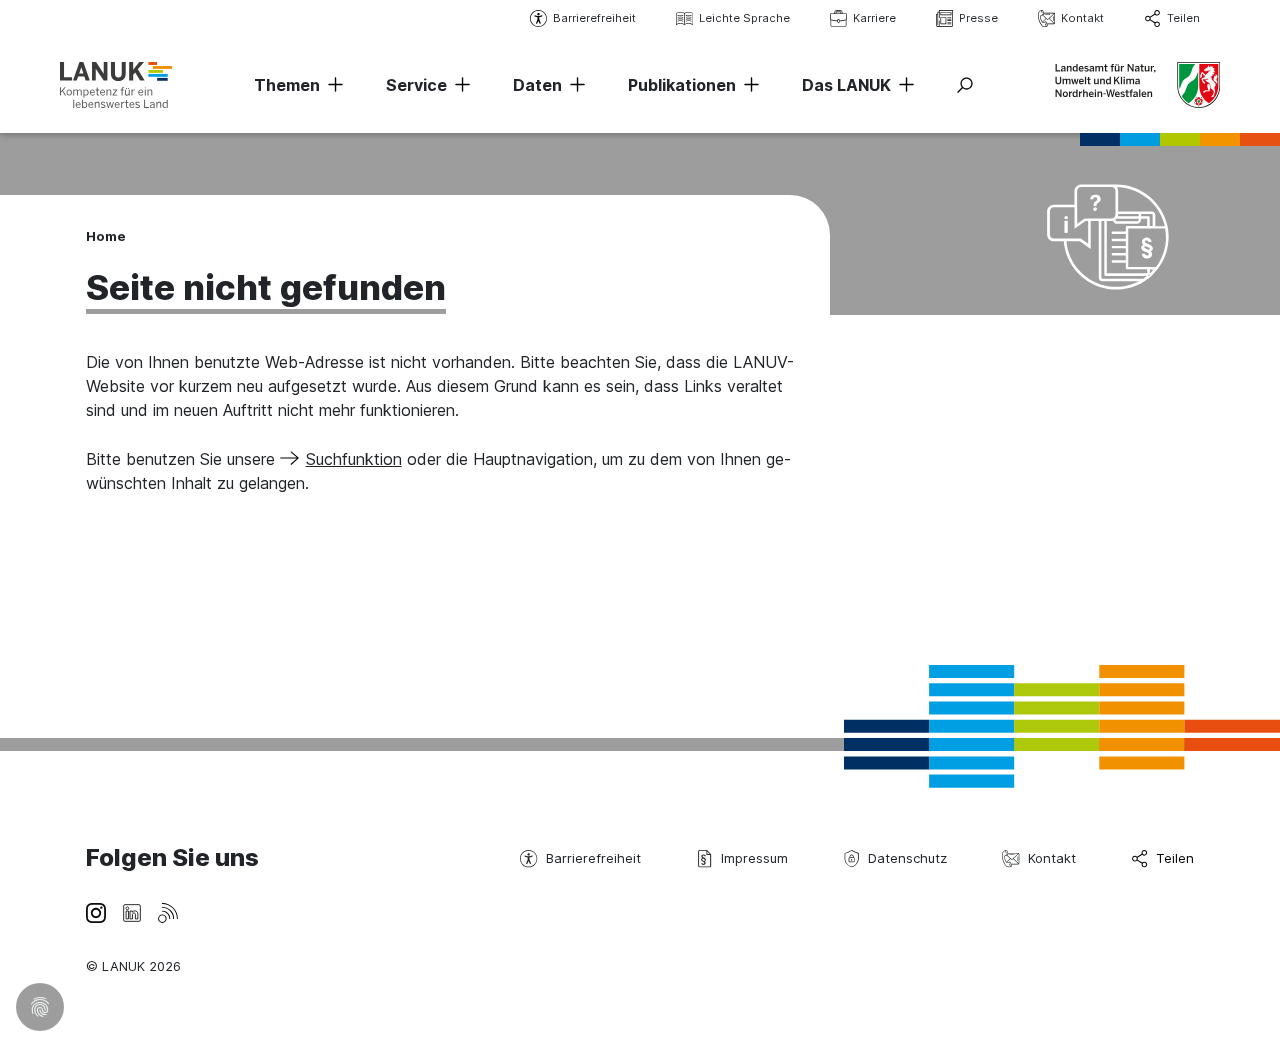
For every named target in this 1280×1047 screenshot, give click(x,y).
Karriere (874, 18)
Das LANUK (846, 85)
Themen (287, 85)
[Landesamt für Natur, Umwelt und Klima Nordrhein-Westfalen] (116, 84)
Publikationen (682, 85)
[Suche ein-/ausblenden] (965, 85)
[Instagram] (96, 911)
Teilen (1183, 18)
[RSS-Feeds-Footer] (168, 911)
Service (416, 85)
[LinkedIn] (132, 911)
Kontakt (1082, 18)
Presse (978, 18)
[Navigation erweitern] (332, 85)
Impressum (754, 858)
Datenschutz (907, 858)
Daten (537, 85)
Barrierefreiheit (594, 18)
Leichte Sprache (744, 18)
